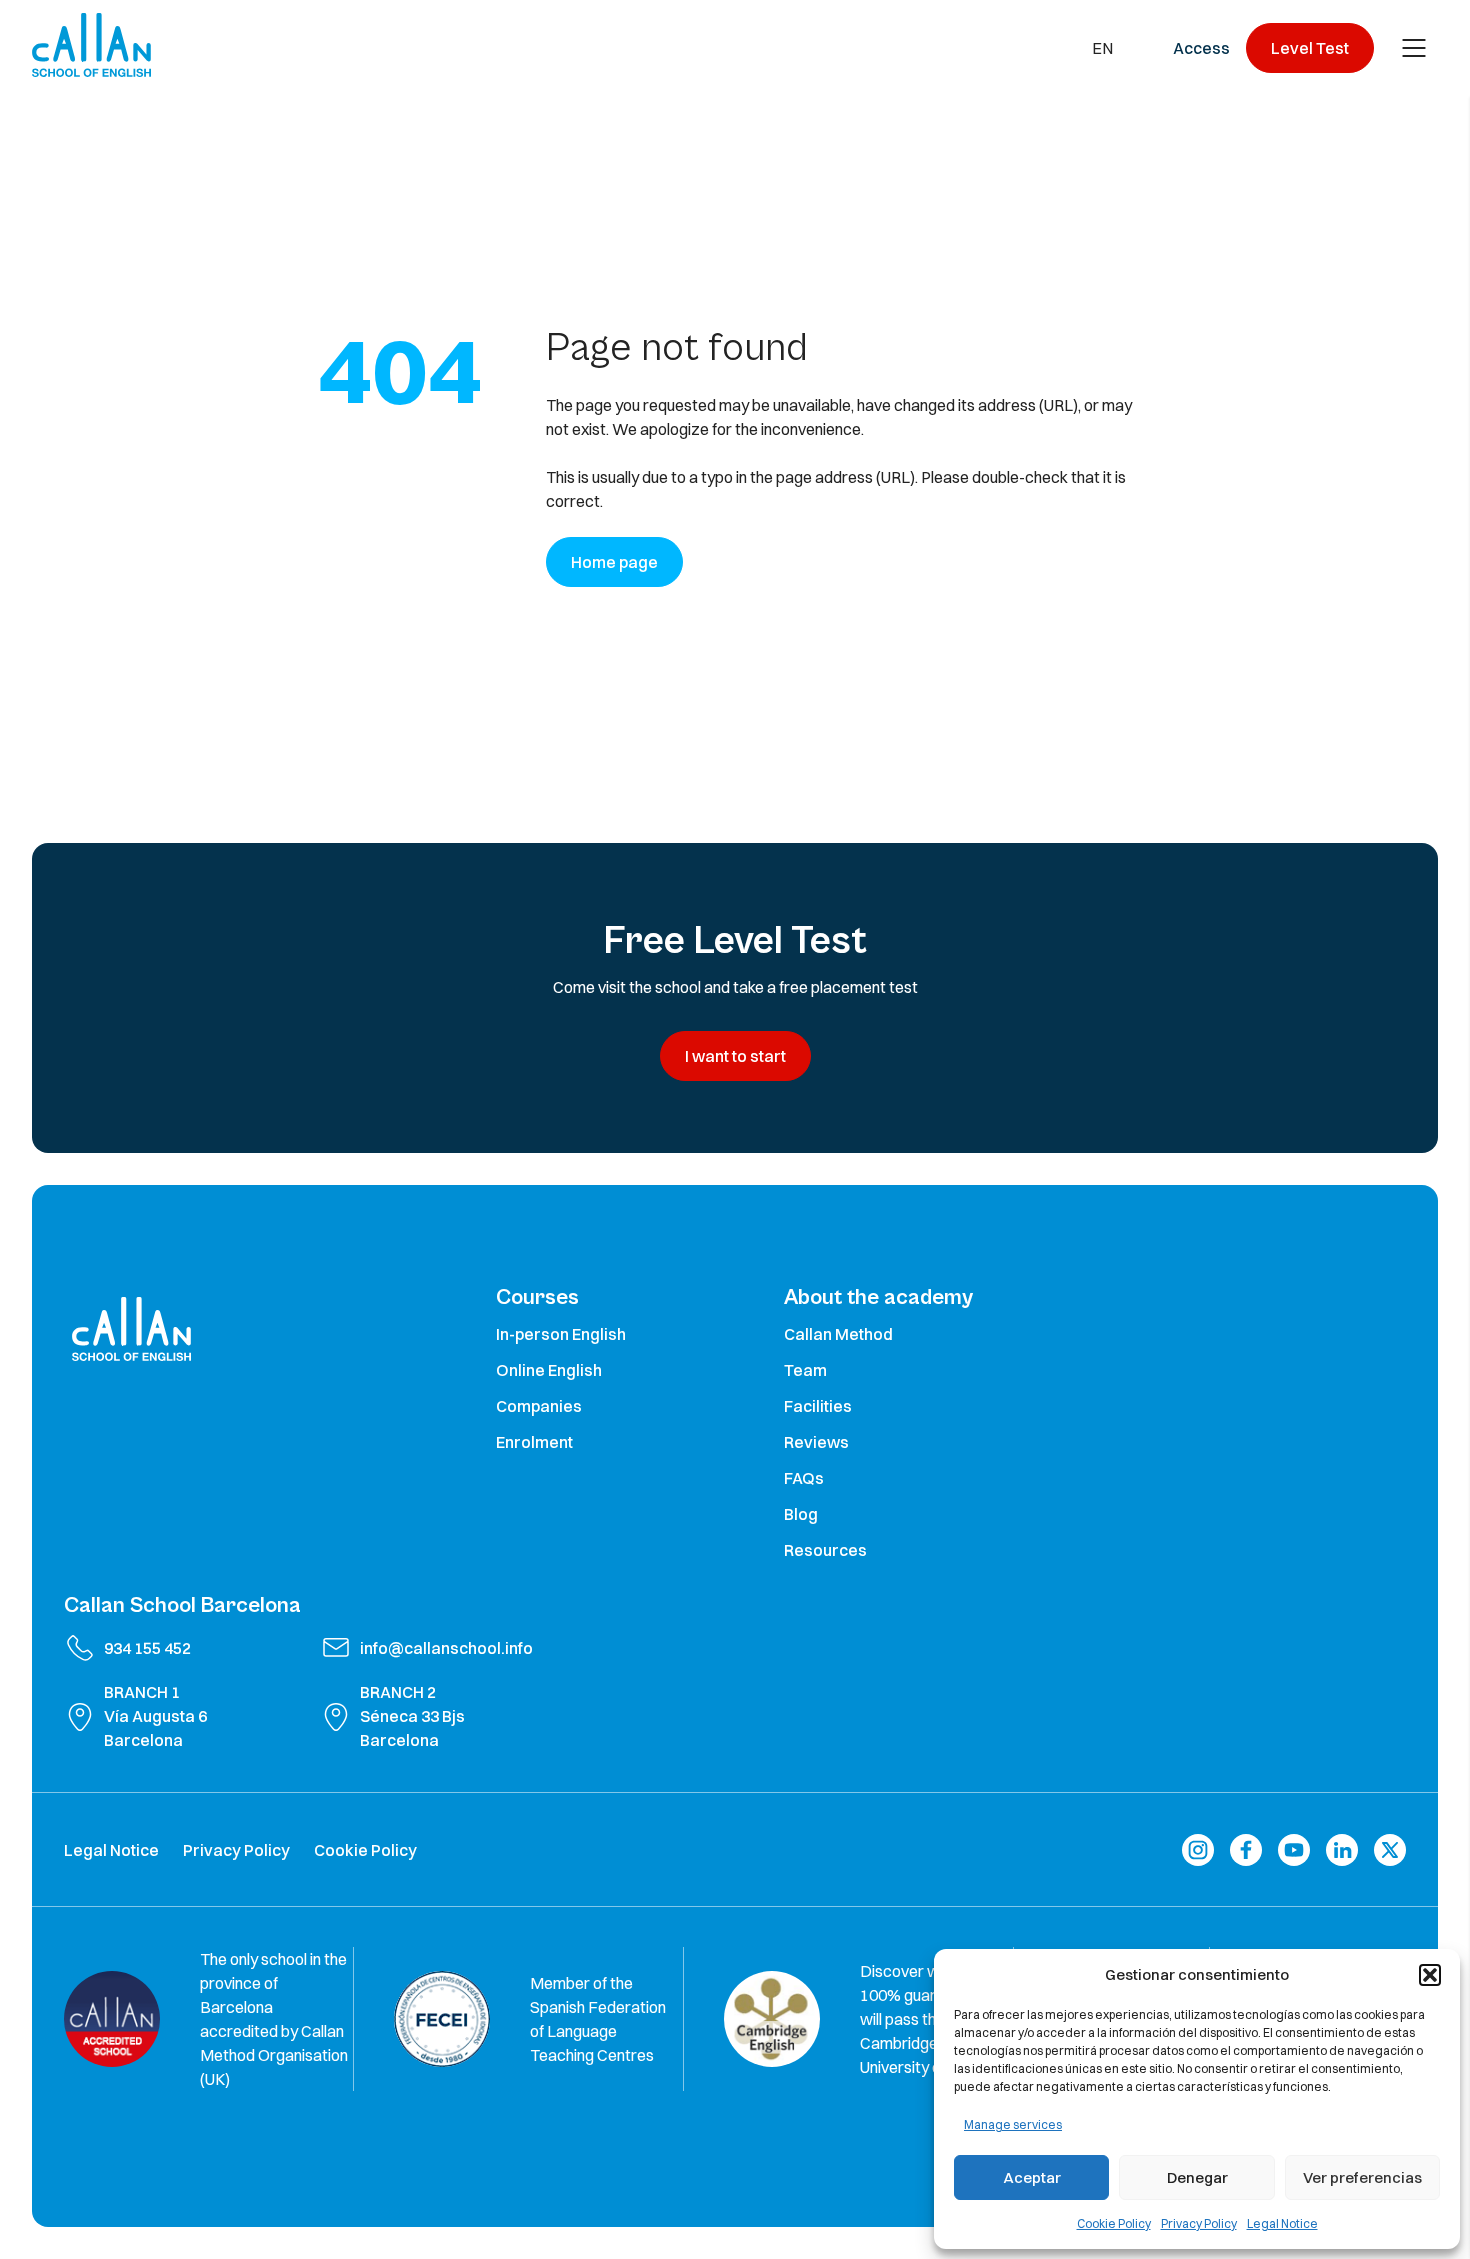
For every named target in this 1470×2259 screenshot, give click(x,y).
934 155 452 (147, 1648)
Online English (549, 1370)
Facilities (818, 1406)
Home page (614, 562)
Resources (825, 1550)
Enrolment (534, 1442)
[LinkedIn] (1342, 1849)
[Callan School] (91, 45)
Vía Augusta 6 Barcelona (155, 1728)
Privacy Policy (1199, 2223)
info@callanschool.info (446, 1648)
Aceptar (1032, 2177)
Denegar (1197, 2177)
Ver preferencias (1362, 2177)
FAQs (804, 1478)
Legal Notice (1282, 2223)
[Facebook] (1246, 1849)
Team (805, 1370)
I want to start (735, 1056)
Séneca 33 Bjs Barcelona (412, 1728)
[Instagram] (1198, 1849)
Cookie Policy (1114, 2223)
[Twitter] (1390, 1849)
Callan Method (838, 1334)
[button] (1430, 1975)
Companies (539, 1406)
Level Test (1310, 48)
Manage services (1013, 2124)
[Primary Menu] (1414, 48)
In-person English (561, 1334)
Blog (801, 1514)
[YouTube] (1294, 1849)
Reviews (816, 1442)
